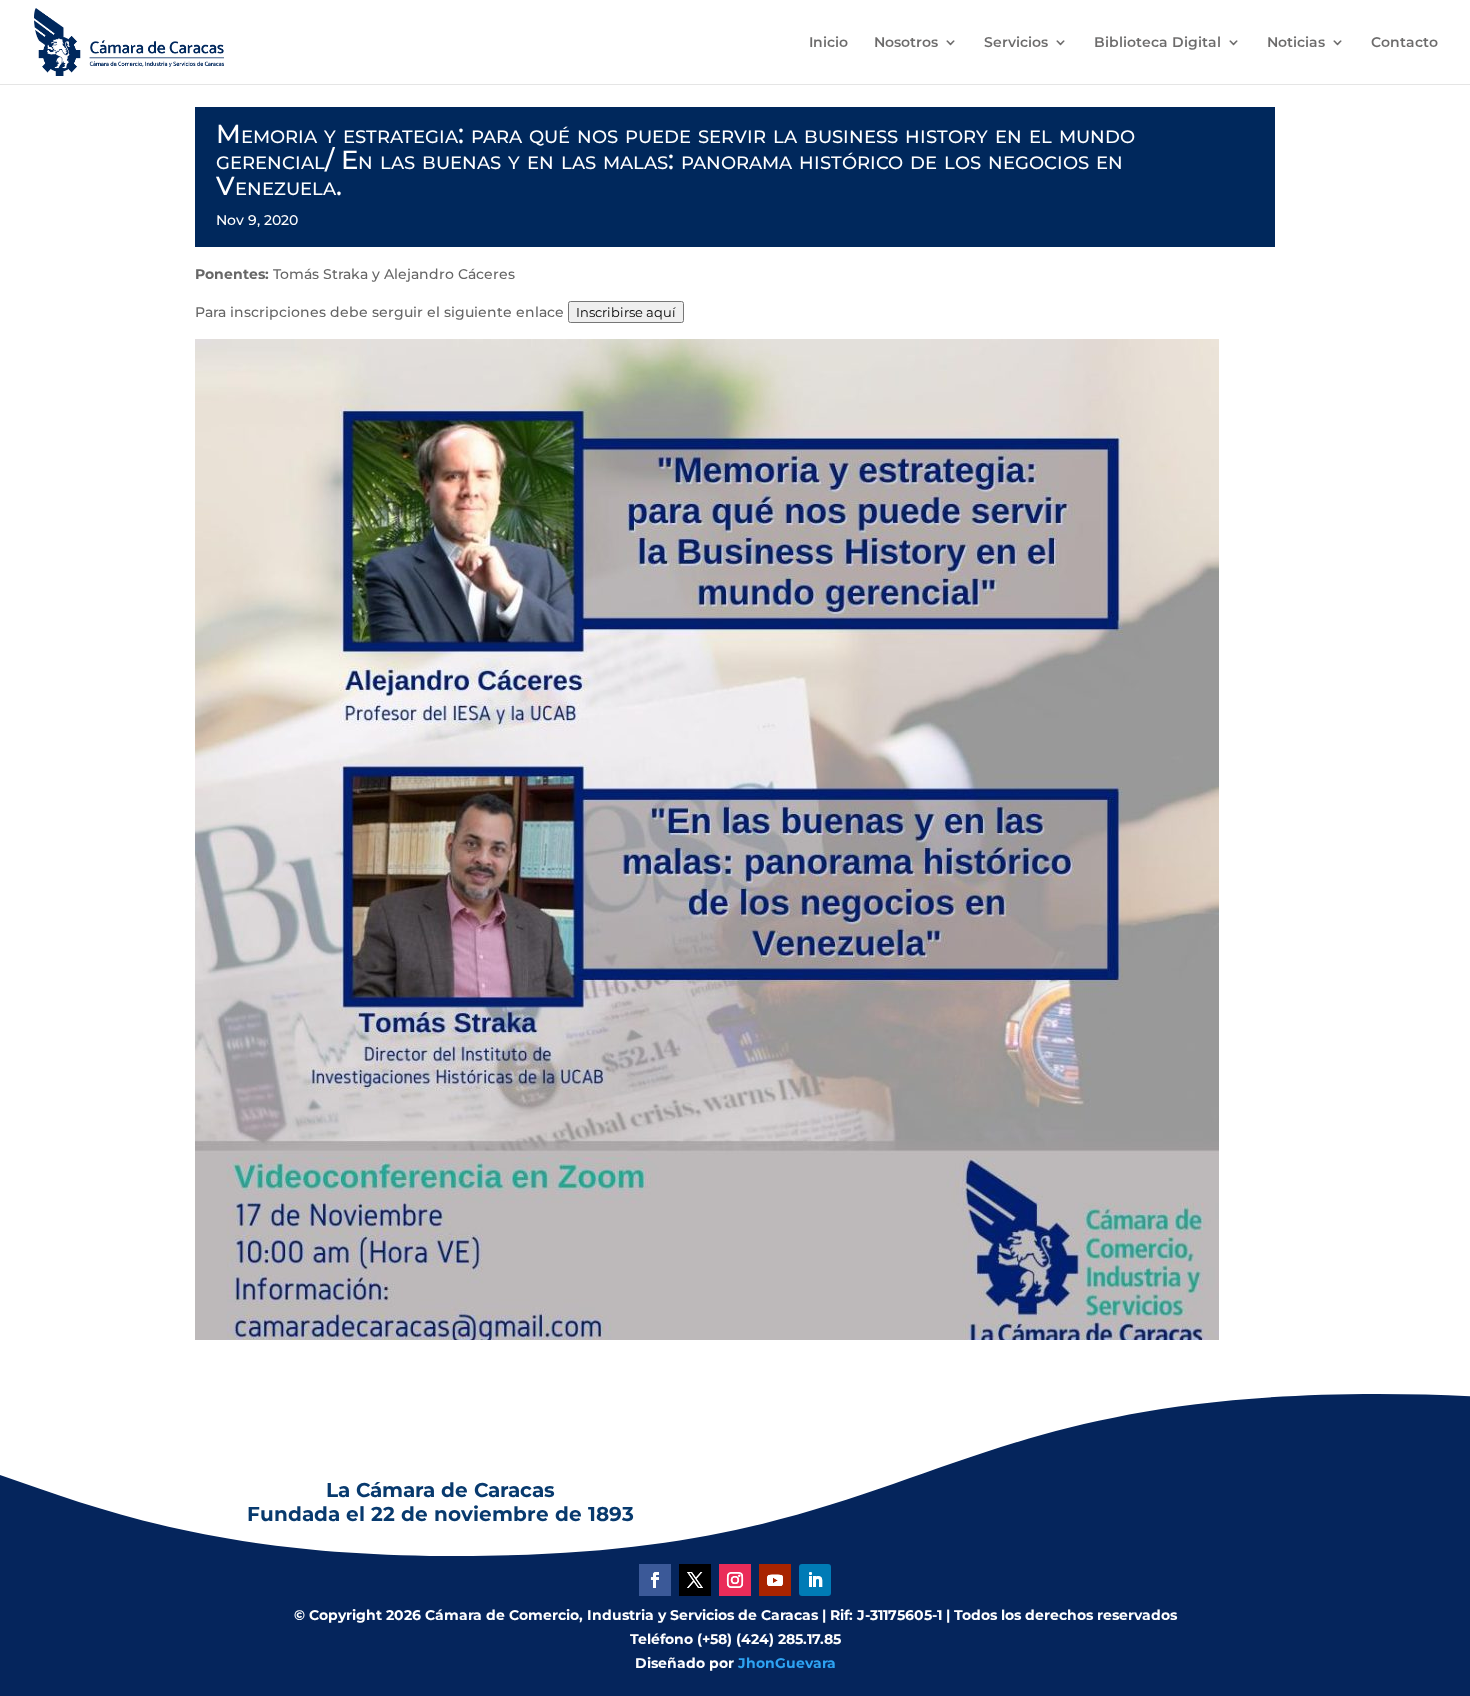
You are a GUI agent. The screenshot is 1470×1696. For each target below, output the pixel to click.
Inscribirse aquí (626, 312)
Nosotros (906, 43)
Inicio (828, 43)
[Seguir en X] (695, 1580)
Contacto (1404, 43)
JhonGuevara (787, 1663)
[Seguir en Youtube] (775, 1580)
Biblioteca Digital (1157, 43)
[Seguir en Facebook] (655, 1580)
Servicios (1016, 43)
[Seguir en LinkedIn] (815, 1580)
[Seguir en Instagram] (735, 1580)
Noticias (1296, 43)
